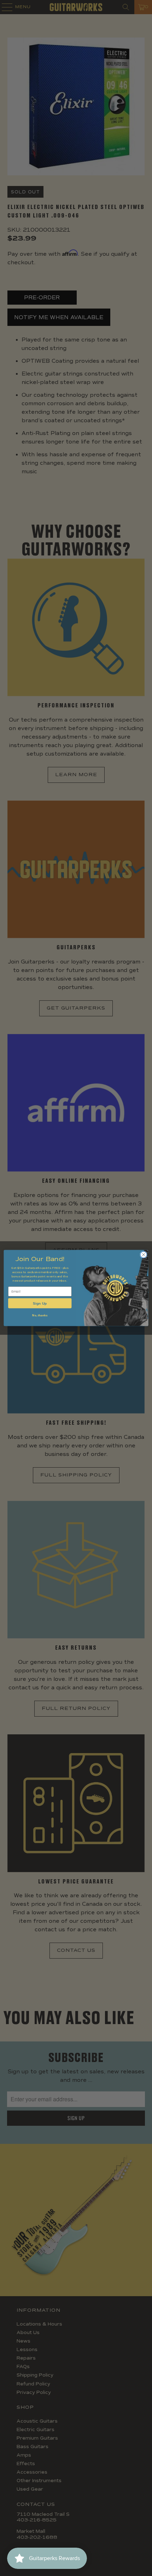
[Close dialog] (144, 1255)
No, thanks (40, 1315)
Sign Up (40, 1303)
